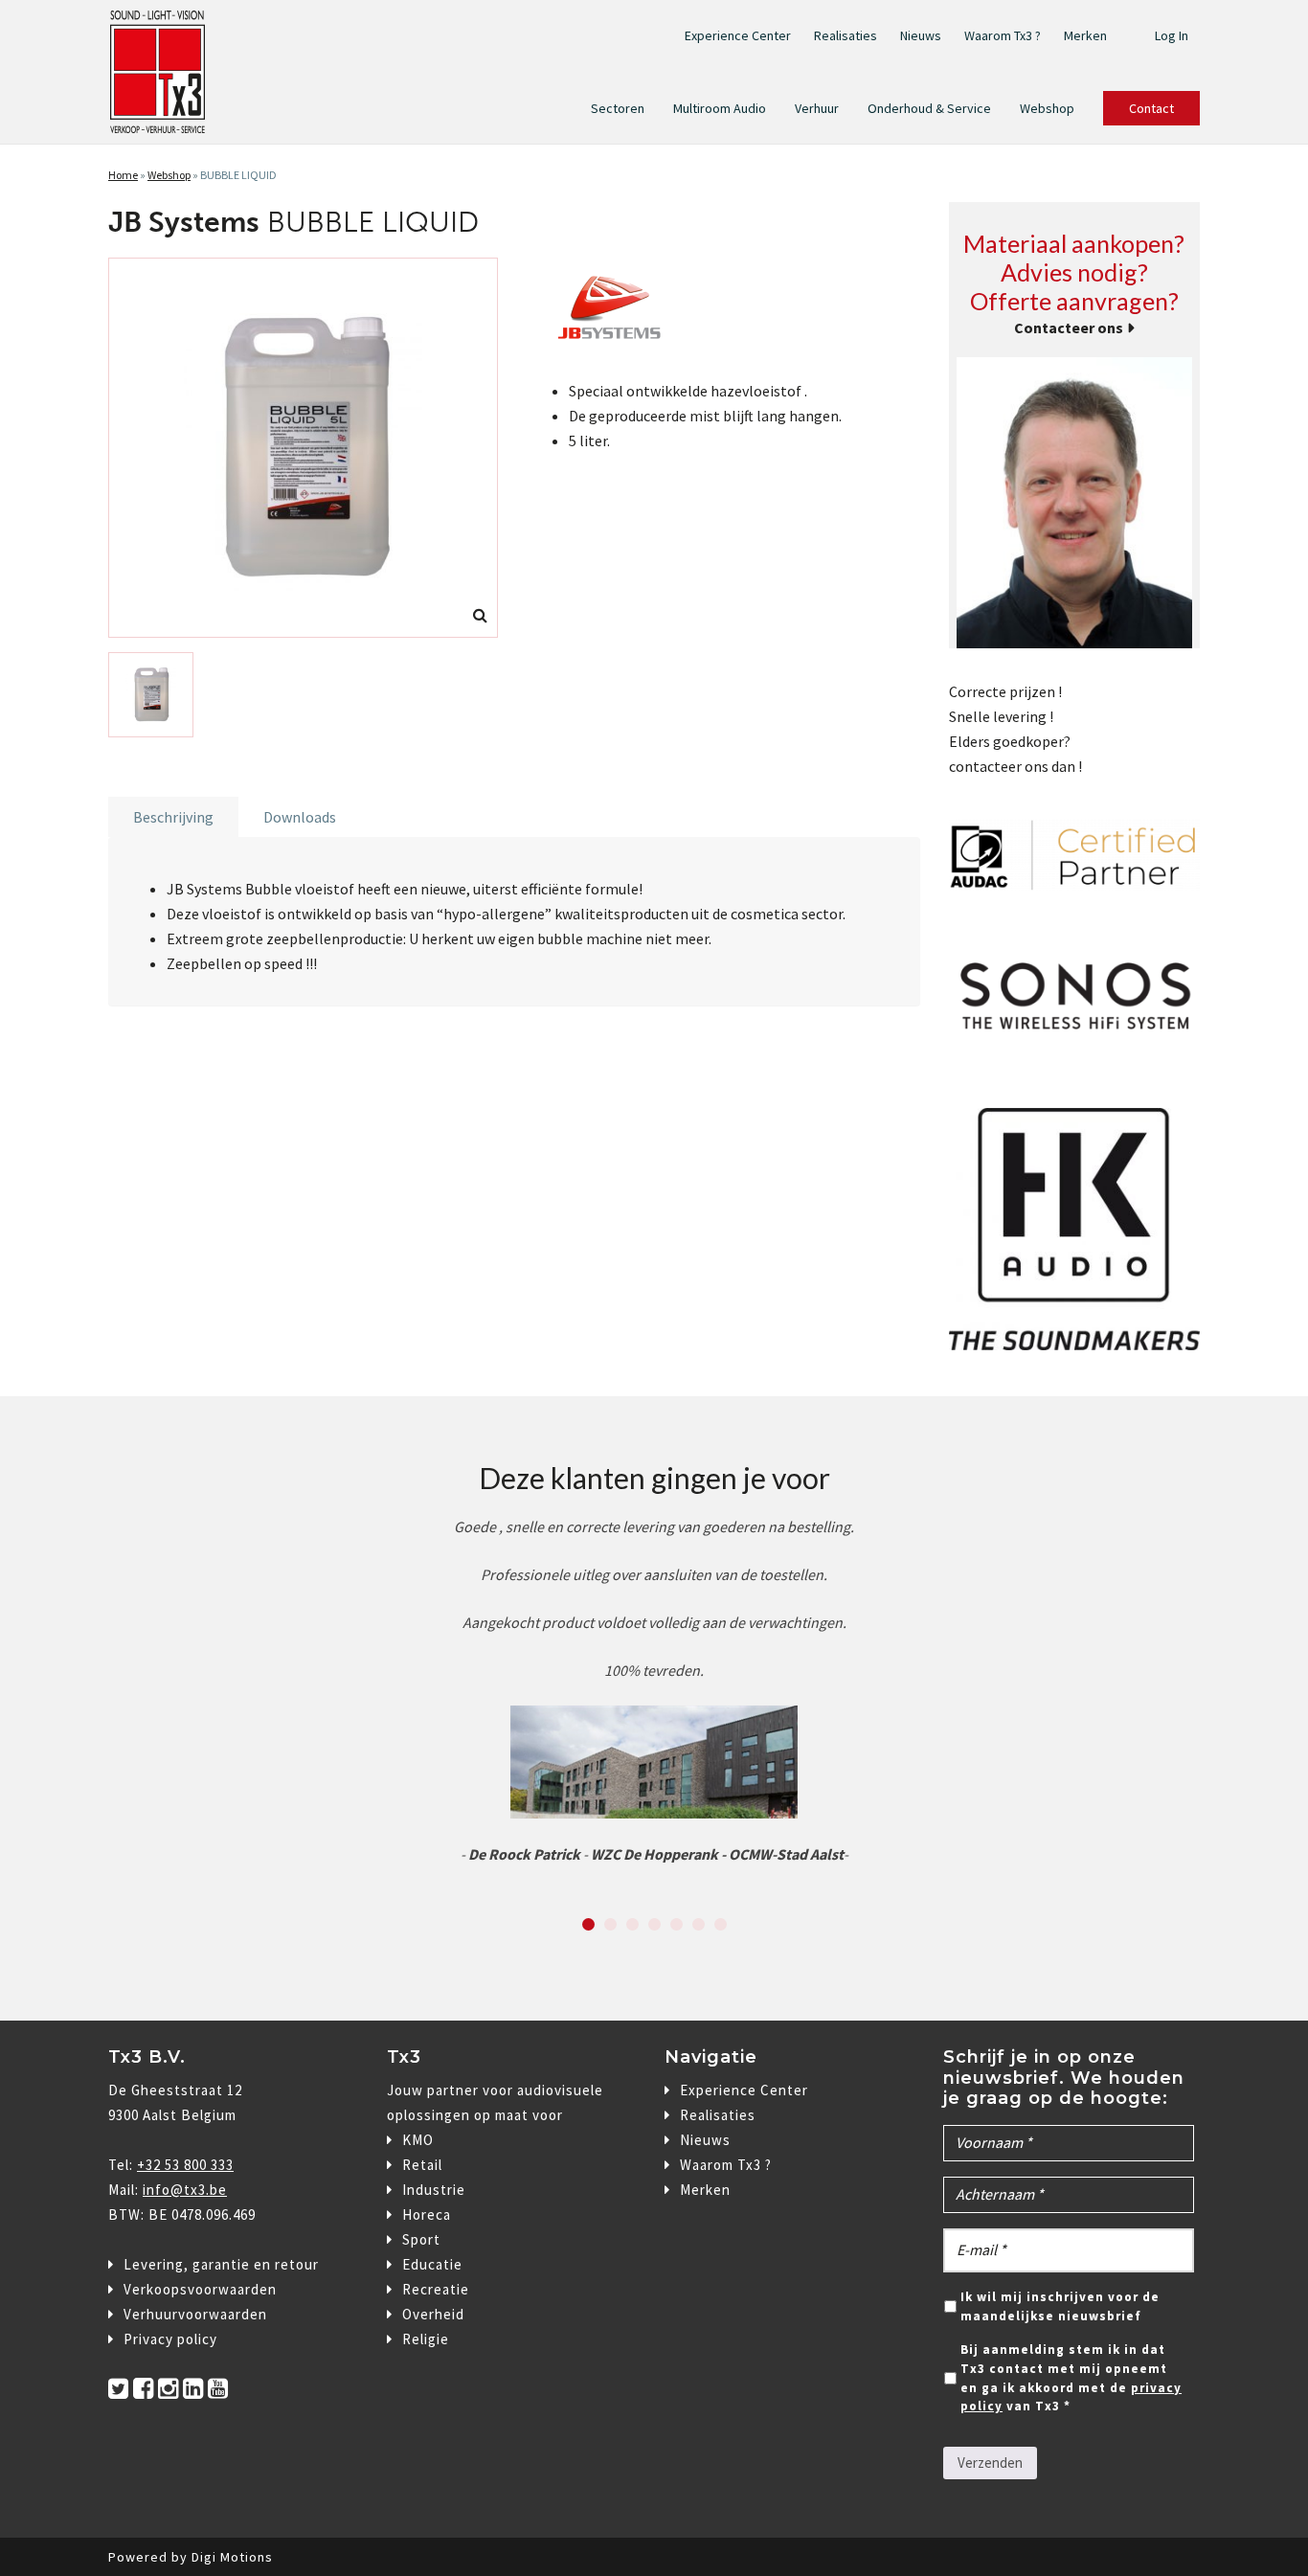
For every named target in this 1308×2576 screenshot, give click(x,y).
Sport (421, 2239)
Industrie (434, 2190)
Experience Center (738, 35)
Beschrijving (173, 817)
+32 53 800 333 (185, 2165)
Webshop (1047, 108)
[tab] (173, 817)
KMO (418, 2140)
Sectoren (618, 108)
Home (123, 175)
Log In (1172, 35)
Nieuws (921, 35)
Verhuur (817, 108)
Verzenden (990, 2463)
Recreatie (436, 2289)
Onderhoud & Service (929, 108)
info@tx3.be (185, 2190)
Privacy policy (170, 2339)
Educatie (432, 2264)
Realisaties (846, 35)
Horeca (427, 2214)
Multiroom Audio (720, 108)
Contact (1151, 108)
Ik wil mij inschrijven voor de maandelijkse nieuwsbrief (1060, 2306)
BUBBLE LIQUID (238, 175)
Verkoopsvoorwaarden (200, 2289)
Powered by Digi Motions (191, 2557)
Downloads (300, 817)
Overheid (433, 2314)
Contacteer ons (1069, 328)
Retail (422, 2165)
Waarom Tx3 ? (1003, 35)
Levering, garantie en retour (221, 2264)
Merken (1085, 35)
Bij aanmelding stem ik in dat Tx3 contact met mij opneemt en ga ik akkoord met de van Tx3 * (1071, 2378)
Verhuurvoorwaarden (195, 2314)
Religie (426, 2339)
